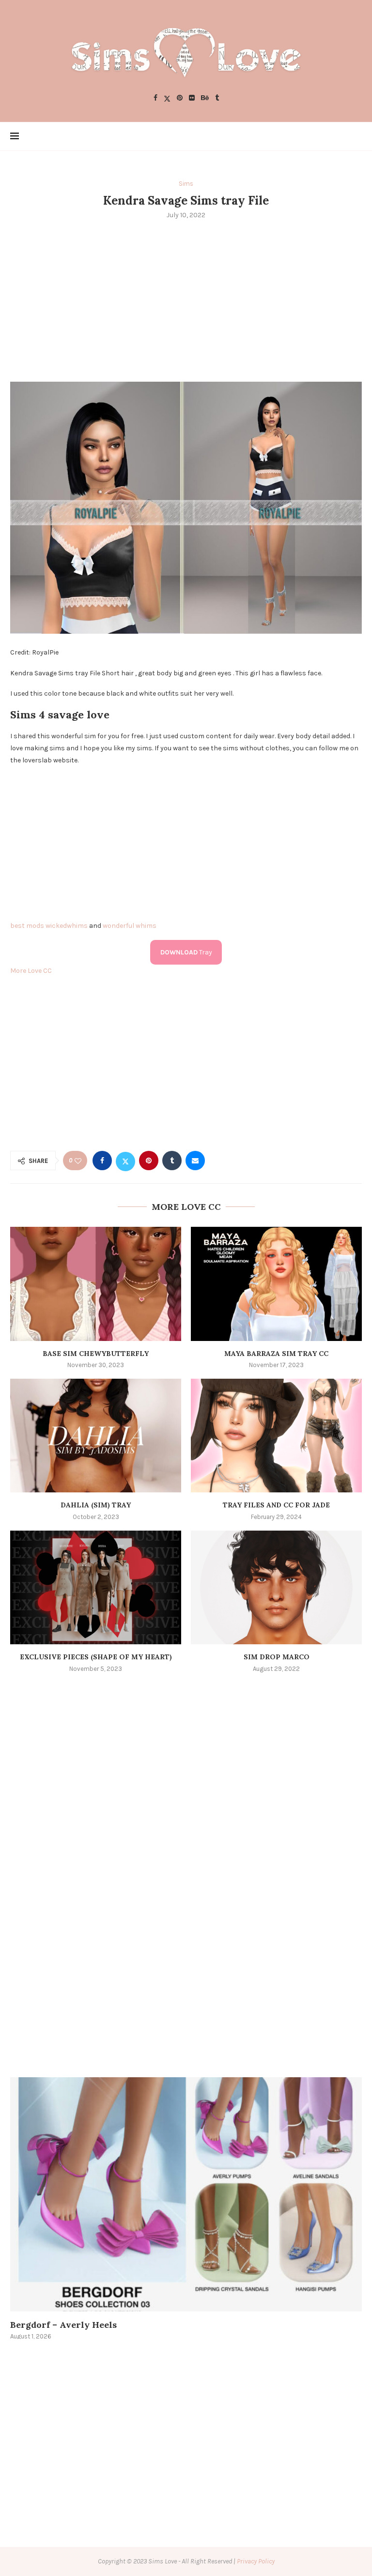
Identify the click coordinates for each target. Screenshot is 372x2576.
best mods (27, 926)
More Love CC (31, 971)
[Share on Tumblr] (172, 1161)
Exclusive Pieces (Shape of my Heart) (96, 1657)
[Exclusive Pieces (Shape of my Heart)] (96, 1587)
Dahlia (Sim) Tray (96, 1505)
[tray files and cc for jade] (276, 1436)
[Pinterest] (180, 98)
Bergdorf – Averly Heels (63, 2325)
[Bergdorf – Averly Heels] (186, 2194)
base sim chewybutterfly (96, 1354)
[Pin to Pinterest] (149, 1161)
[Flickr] (192, 98)
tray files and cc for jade (276, 1505)
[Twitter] (167, 98)
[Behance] (205, 98)
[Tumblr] (217, 98)
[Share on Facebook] (102, 1161)
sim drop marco (277, 1657)
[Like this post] (78, 1161)
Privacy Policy (256, 2561)
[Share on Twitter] (125, 1161)
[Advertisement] (186, 299)
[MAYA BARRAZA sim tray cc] (276, 1284)
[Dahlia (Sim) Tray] (96, 1436)
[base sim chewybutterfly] (96, 1284)
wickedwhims (67, 926)
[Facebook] (155, 98)
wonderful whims (130, 926)
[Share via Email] (195, 1161)
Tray (186, 952)
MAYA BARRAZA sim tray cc (276, 1354)
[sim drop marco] (276, 1587)
